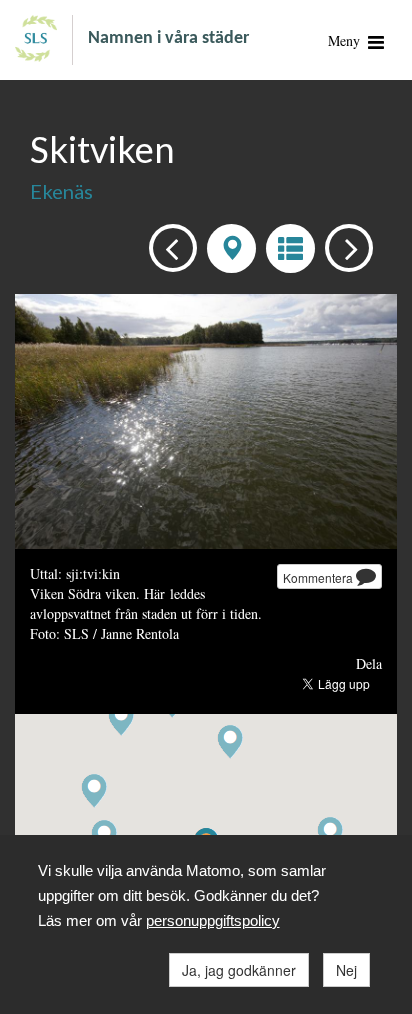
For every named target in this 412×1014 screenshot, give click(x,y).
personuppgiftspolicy (213, 920)
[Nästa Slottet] (343, 246)
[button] (94, 791)
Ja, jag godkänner (239, 970)
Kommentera (319, 577)
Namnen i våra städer (168, 38)
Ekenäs (61, 191)
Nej (346, 970)
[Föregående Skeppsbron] (167, 246)
